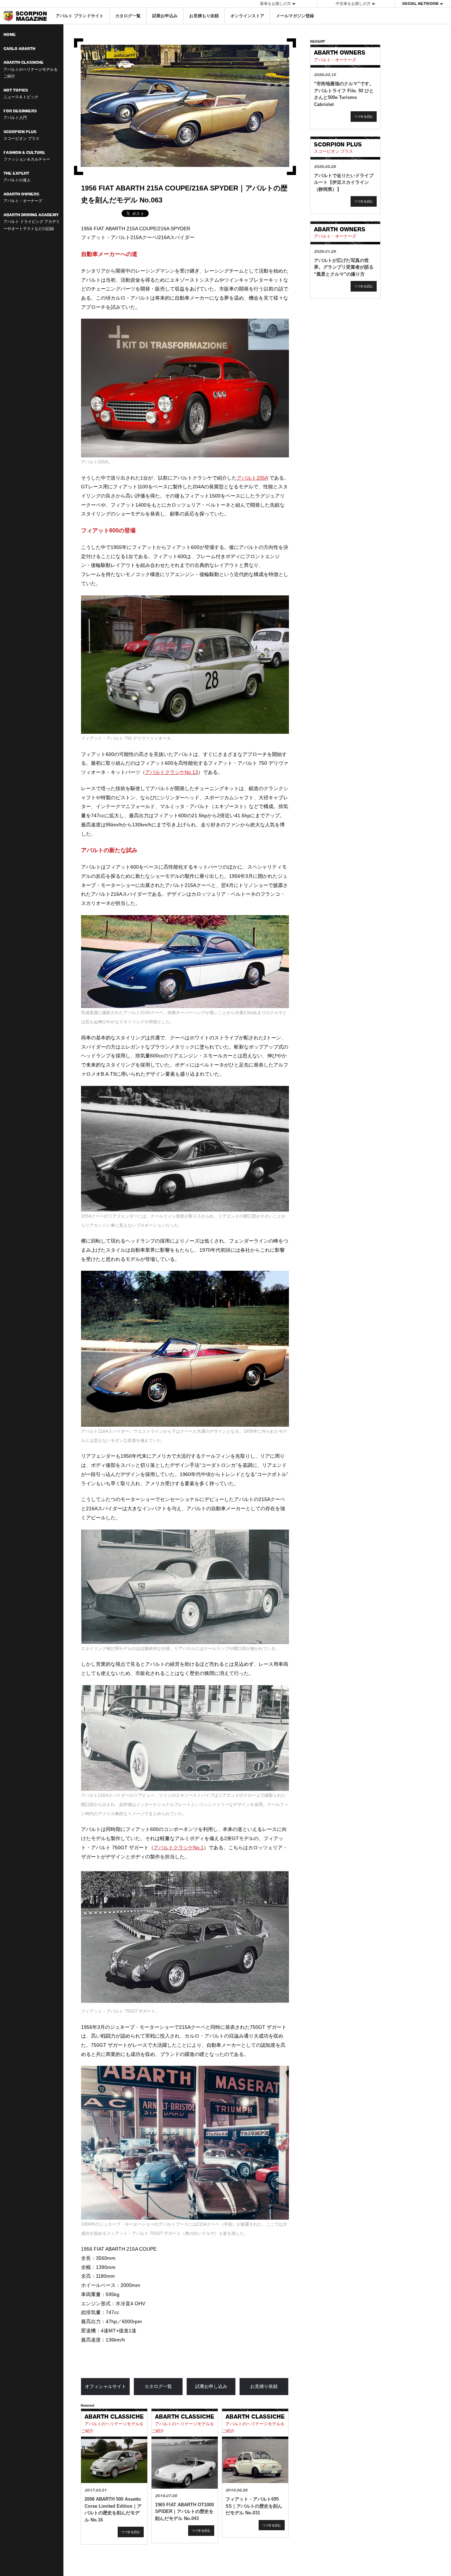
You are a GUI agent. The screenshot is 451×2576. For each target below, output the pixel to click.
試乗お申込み (165, 16)
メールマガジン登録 (295, 16)
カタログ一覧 (128, 16)
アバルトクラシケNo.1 (179, 1847)
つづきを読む (131, 2532)
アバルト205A (252, 478)
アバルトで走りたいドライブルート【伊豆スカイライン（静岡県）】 (344, 182)
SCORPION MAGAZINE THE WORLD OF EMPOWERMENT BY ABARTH (25, 16)
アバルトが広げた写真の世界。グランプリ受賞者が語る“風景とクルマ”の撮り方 (344, 267)
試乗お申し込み (211, 2386)
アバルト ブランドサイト (80, 16)
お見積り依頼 (264, 2386)
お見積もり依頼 (204, 16)
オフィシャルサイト (106, 2386)
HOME (10, 35)
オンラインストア (247, 16)
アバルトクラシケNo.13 (172, 772)
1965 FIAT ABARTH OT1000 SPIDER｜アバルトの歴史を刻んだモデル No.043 (184, 2512)
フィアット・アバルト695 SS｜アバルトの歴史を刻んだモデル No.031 (254, 2506)
